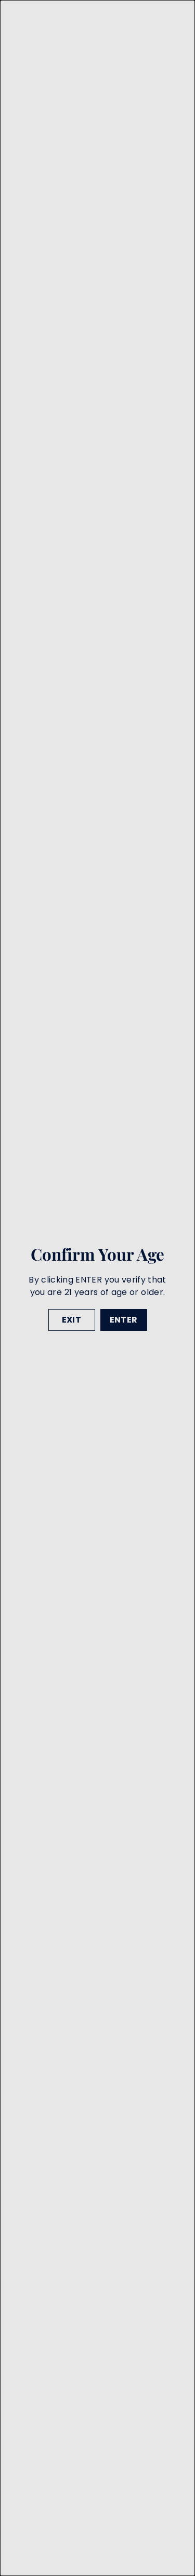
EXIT (72, 1319)
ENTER (124, 1319)
